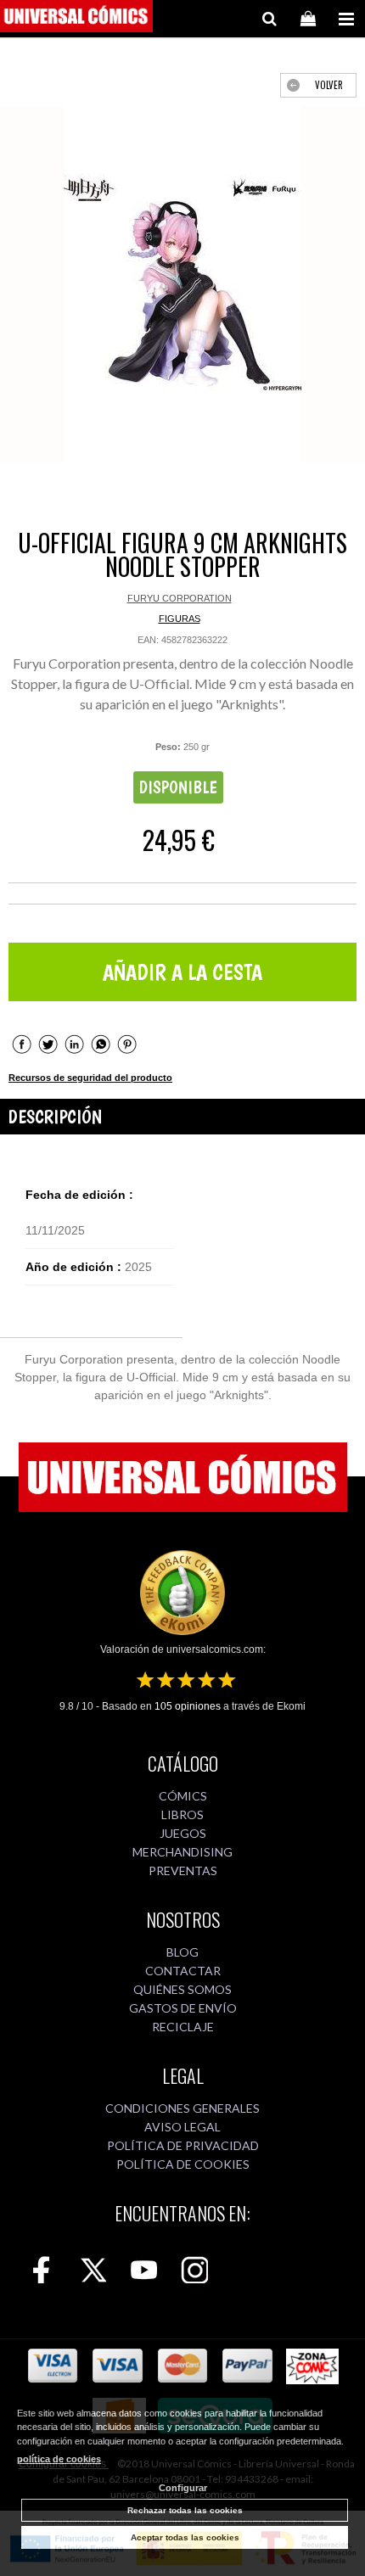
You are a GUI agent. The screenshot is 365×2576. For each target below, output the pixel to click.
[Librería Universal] (76, 19)
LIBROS (182, 1814)
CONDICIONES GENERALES (182, 2108)
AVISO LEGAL (182, 2127)
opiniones (188, 1706)
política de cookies (59, 2459)
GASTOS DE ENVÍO (183, 2008)
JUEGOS (183, 1833)
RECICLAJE (183, 2027)
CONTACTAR (183, 1971)
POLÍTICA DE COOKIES (183, 2164)
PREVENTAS (183, 1870)
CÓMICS (183, 1796)
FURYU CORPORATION (180, 598)
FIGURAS (180, 619)
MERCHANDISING (182, 1852)
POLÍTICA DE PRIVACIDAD (183, 2145)
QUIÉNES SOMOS (182, 1989)
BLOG (182, 1952)
